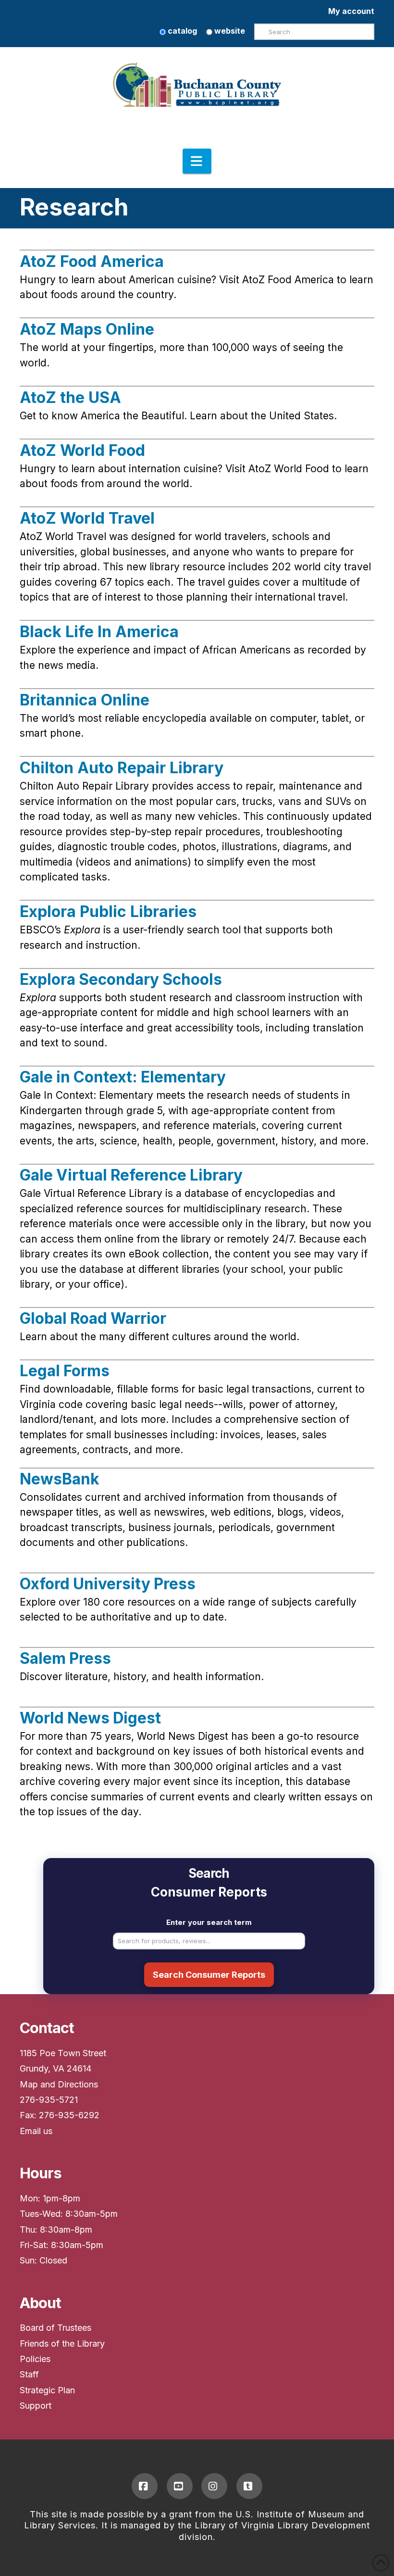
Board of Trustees (55, 2328)
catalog (181, 31)
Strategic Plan (47, 2390)
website (229, 31)
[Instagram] (214, 2486)
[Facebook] (145, 2486)
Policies (35, 2359)
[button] (197, 161)
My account (351, 11)
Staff (29, 2374)
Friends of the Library (62, 2344)
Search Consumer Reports (209, 1975)
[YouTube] (180, 2486)
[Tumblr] (249, 2486)
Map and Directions (59, 2084)
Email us (36, 2131)
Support (36, 2406)
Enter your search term (209, 1922)
